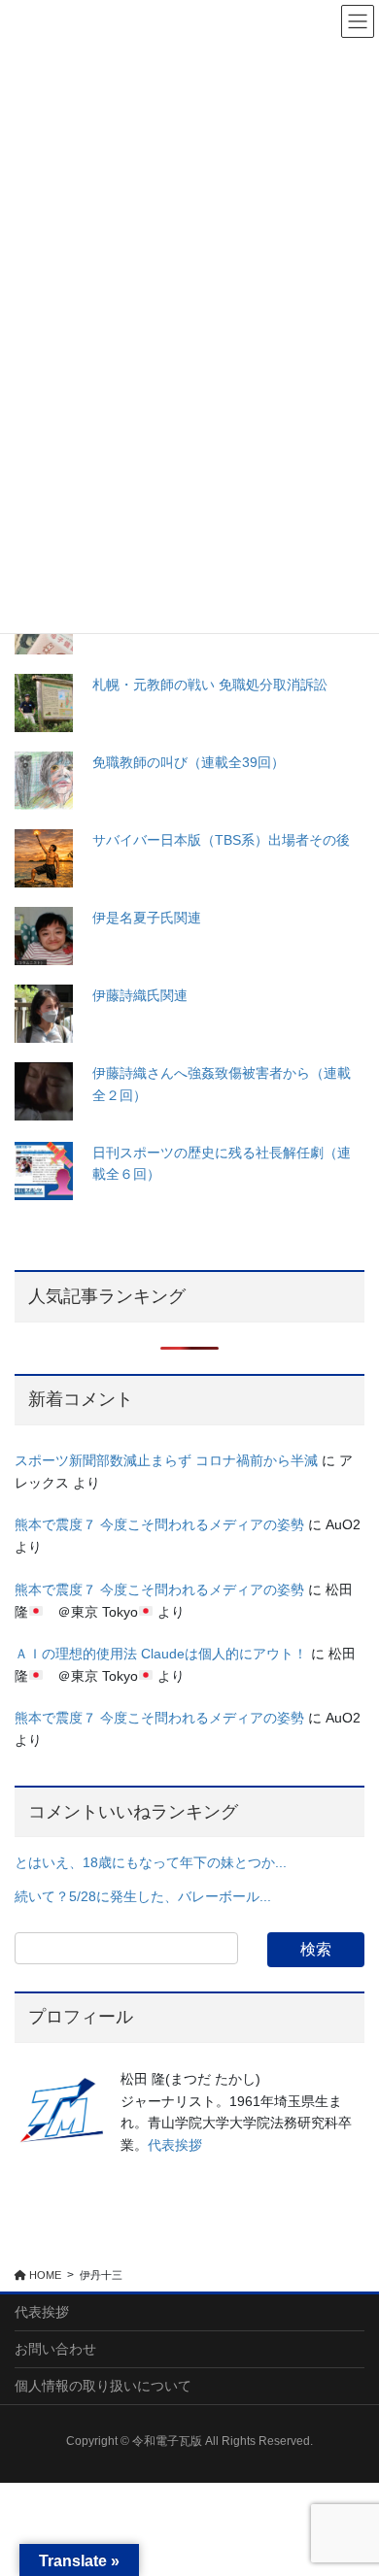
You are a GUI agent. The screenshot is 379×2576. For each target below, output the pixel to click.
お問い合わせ (55, 2349)
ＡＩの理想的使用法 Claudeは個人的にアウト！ (161, 1654)
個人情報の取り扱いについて (103, 2386)
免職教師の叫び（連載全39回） (189, 762)
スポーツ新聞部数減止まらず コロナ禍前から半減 (166, 1460)
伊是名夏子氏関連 (147, 918)
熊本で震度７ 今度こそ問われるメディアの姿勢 (159, 1524)
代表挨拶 (175, 2145)
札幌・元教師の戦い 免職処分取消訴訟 (210, 685)
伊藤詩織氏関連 (140, 995)
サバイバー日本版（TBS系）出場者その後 (221, 840)
